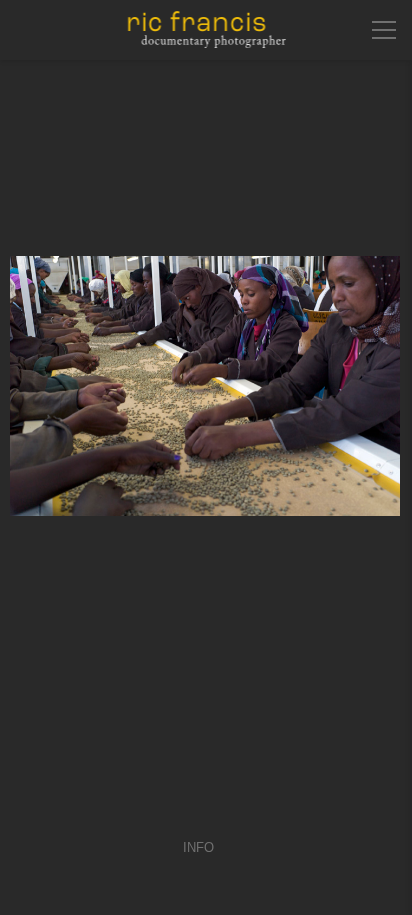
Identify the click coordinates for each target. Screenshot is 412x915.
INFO (198, 847)
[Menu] (384, 30)
